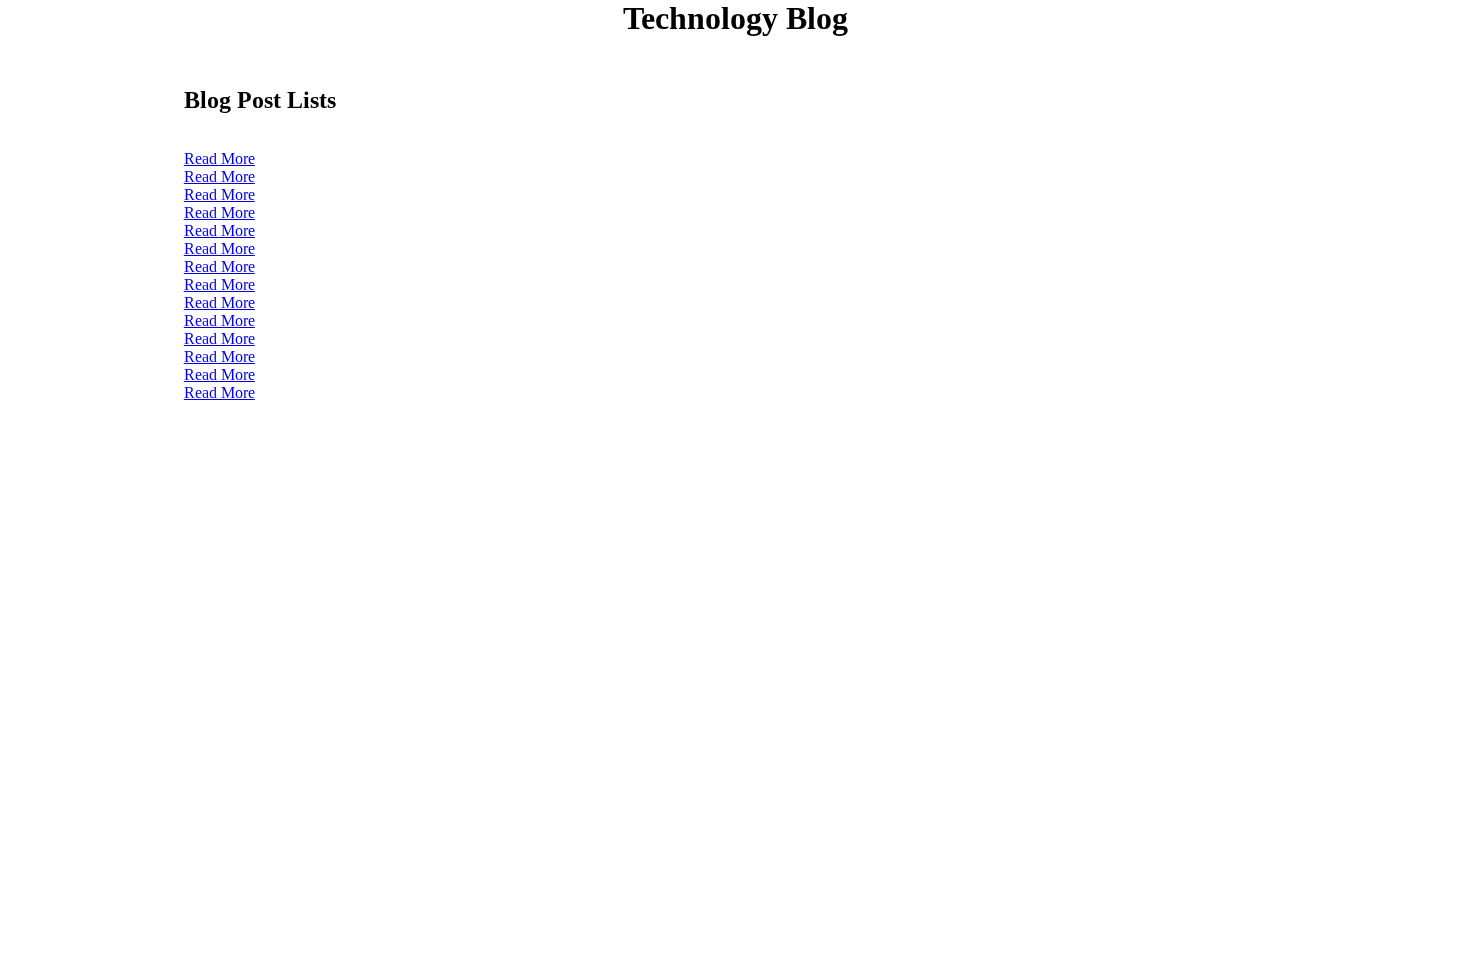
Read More (219, 158)
